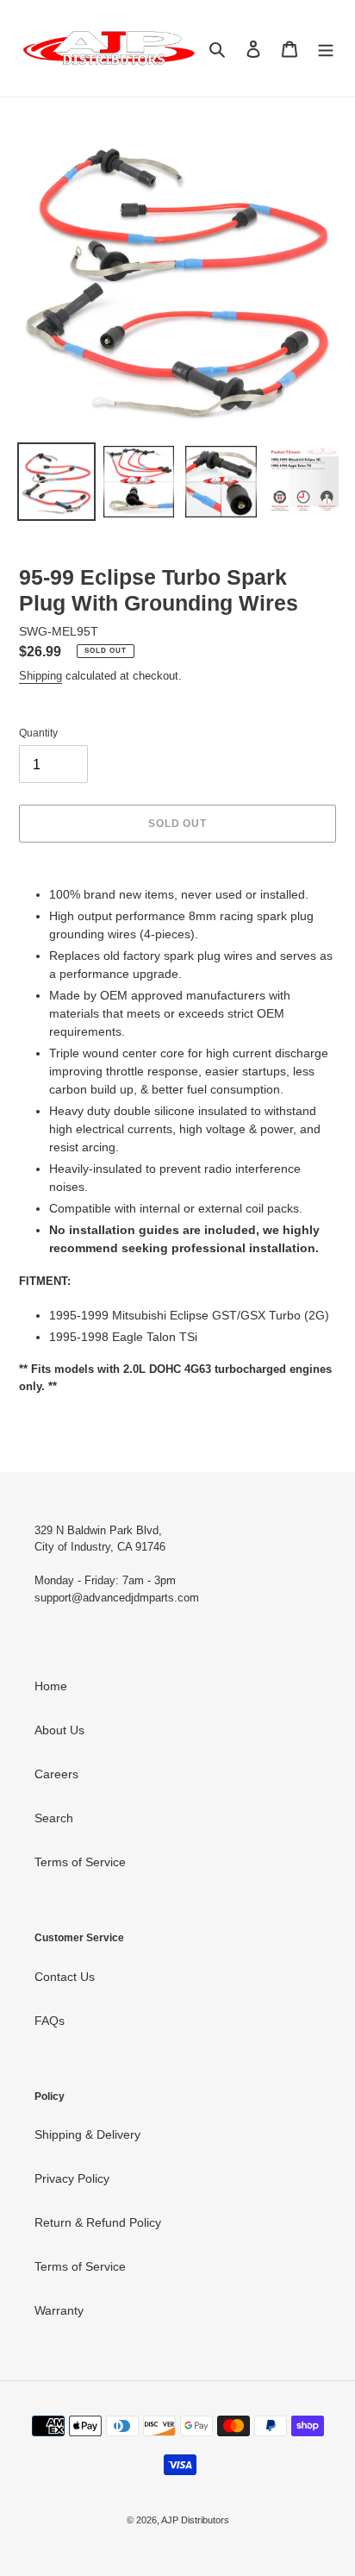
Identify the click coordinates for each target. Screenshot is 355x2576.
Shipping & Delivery (87, 2134)
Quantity (38, 733)
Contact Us (65, 1977)
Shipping (40, 676)
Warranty (59, 2310)
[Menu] (326, 49)
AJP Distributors (195, 2520)
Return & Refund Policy (98, 2222)
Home (51, 1686)
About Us (59, 1730)
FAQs (50, 2021)
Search (54, 1818)
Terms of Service (80, 1862)
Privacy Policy (72, 2178)
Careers (56, 1774)
